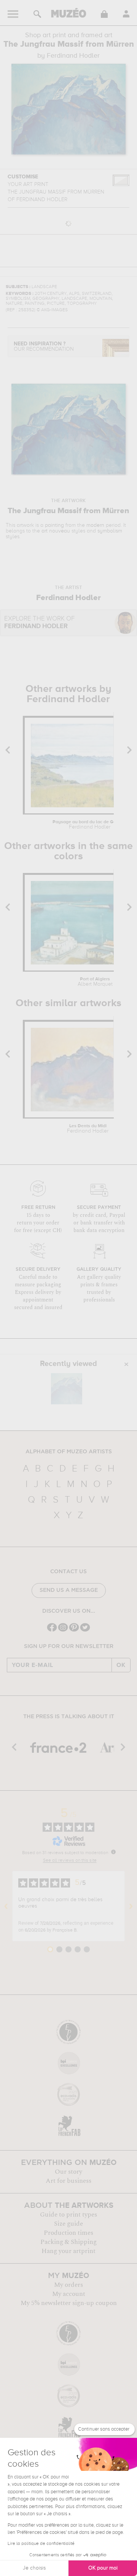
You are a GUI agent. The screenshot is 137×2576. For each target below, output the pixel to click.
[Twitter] (85, 1631)
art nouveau (56, 531)
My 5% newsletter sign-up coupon (69, 2303)
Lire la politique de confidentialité (41, 2544)
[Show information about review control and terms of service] (113, 1852)
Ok (121, 1665)
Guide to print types (68, 2215)
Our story (68, 2172)
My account (69, 2294)
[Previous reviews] (6, 1906)
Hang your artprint (68, 2251)
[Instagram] (63, 1631)
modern (95, 525)
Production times (68, 2233)
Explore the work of (39, 623)
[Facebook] (52, 1631)
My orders (68, 2285)
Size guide (68, 2224)
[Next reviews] (131, 1906)
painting (54, 525)
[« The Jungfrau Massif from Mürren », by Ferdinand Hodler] (67, 1389)
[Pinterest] (74, 1631)
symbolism (110, 531)
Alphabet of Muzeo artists (69, 1452)
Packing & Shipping (68, 2242)
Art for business (68, 2181)
